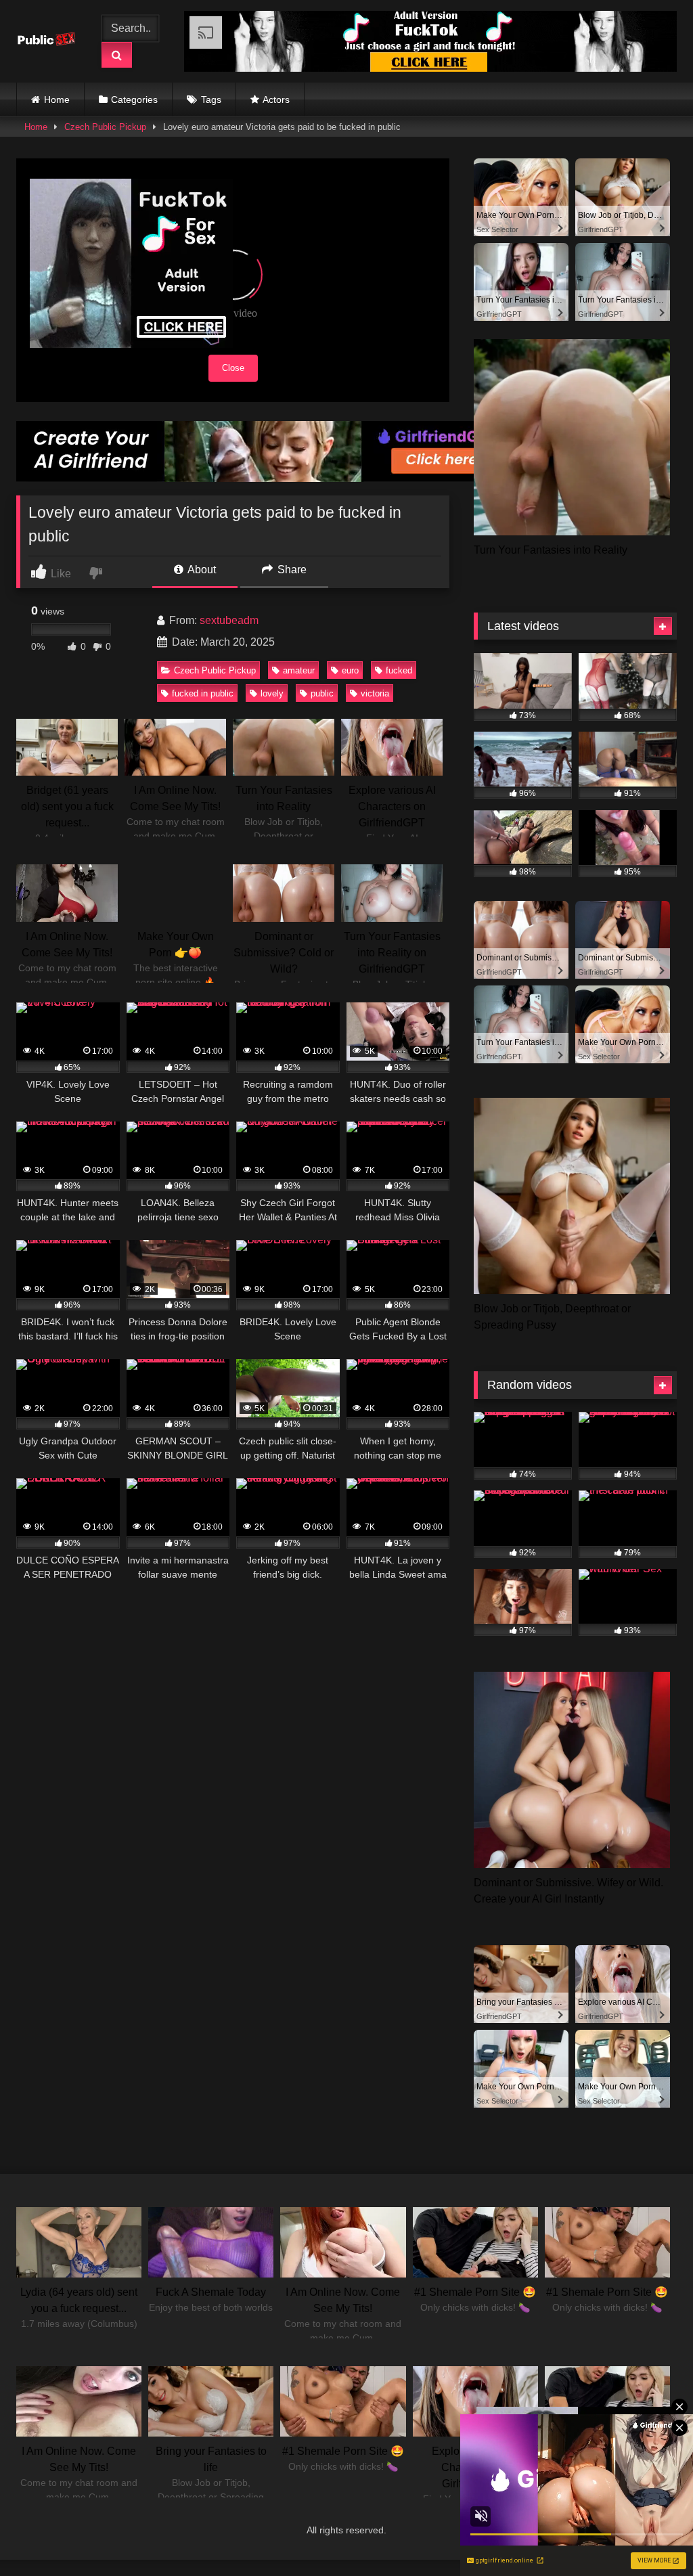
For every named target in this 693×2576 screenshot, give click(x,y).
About (201, 570)
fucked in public (203, 693)
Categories (134, 99)
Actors (276, 99)
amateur (299, 670)
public (322, 693)
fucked (399, 670)
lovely (272, 693)
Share (291, 570)
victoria (375, 693)
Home (57, 99)
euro (350, 670)
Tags (211, 99)
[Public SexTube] (50, 42)
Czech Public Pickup (105, 127)
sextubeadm (229, 620)
